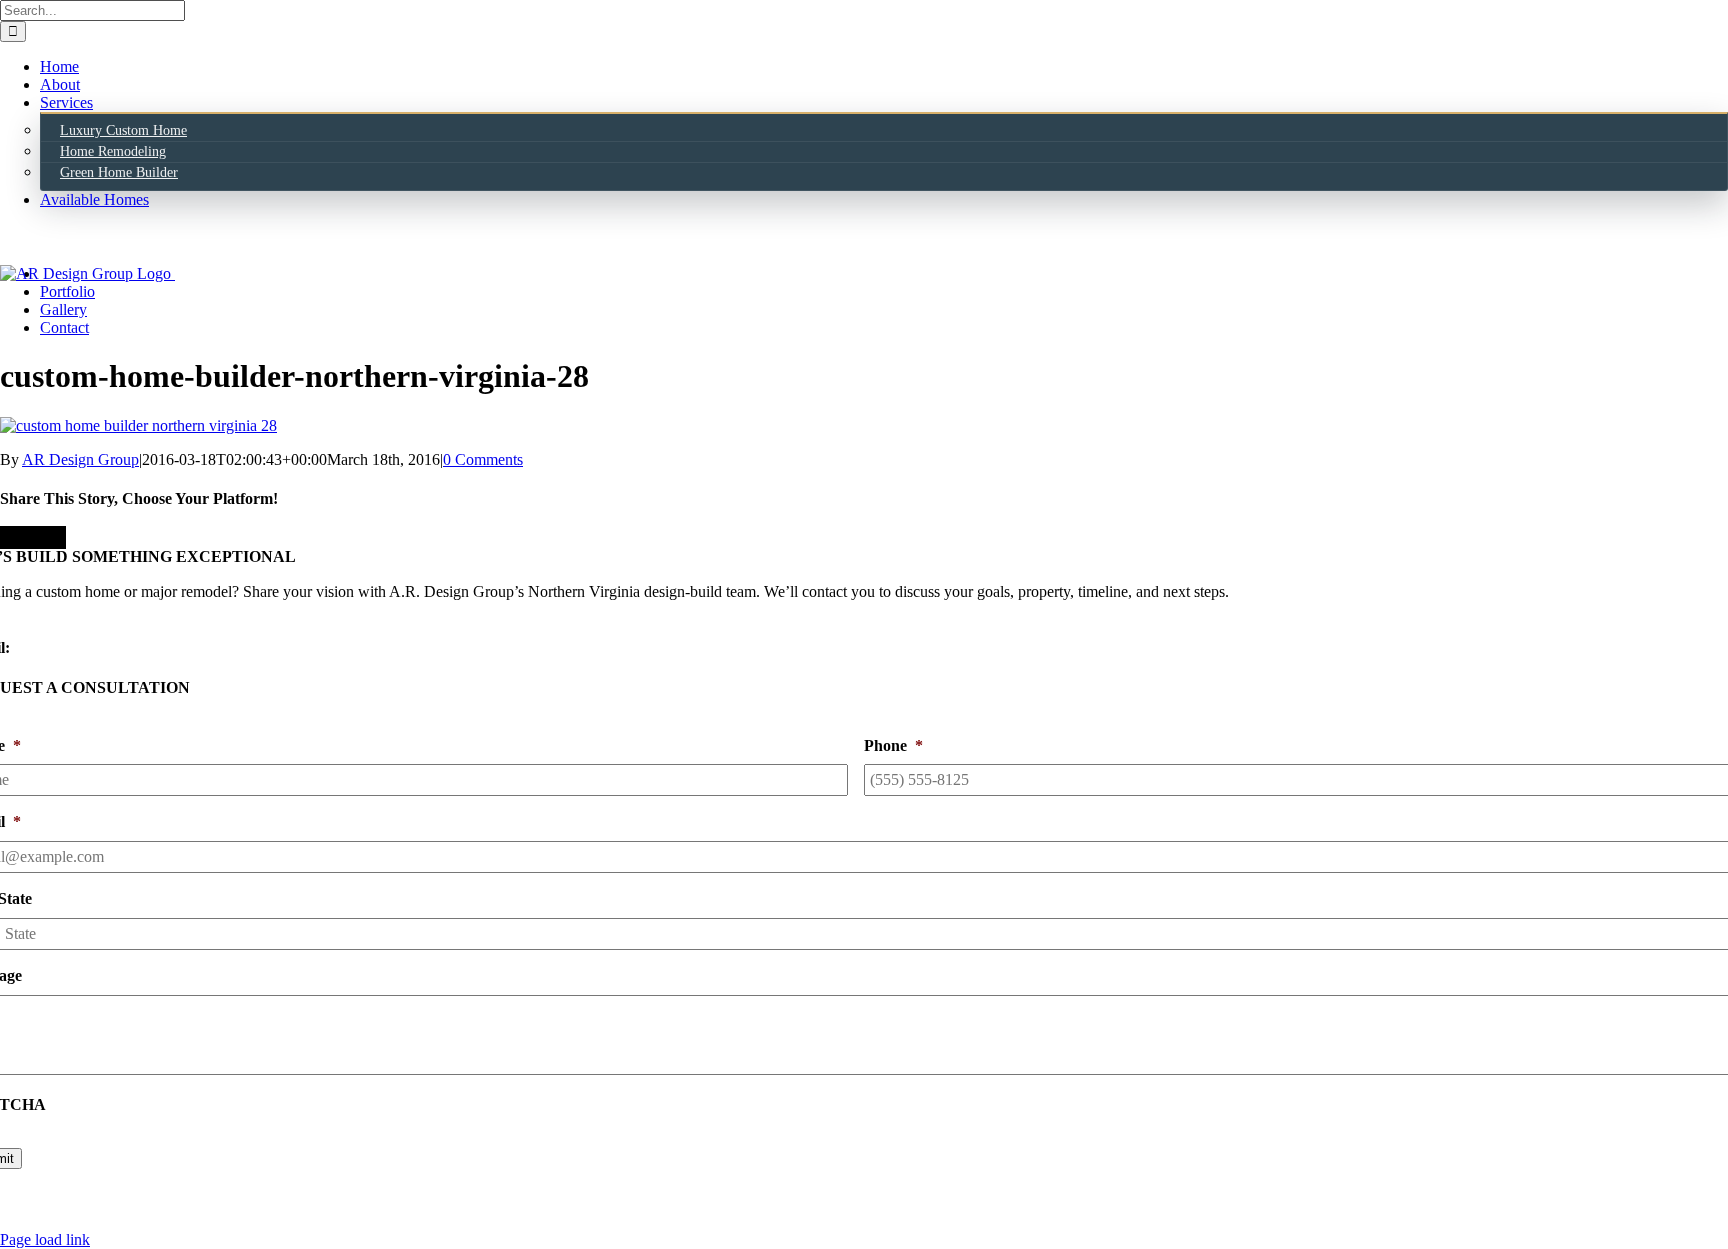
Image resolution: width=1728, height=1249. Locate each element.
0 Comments (483, 459)
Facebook (743, 1221)
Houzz (911, 1221)
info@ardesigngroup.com (94, 647)
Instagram (832, 1221)
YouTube (987, 1221)
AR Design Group (80, 459)
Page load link (45, 1239)
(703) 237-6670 (51, 629)
